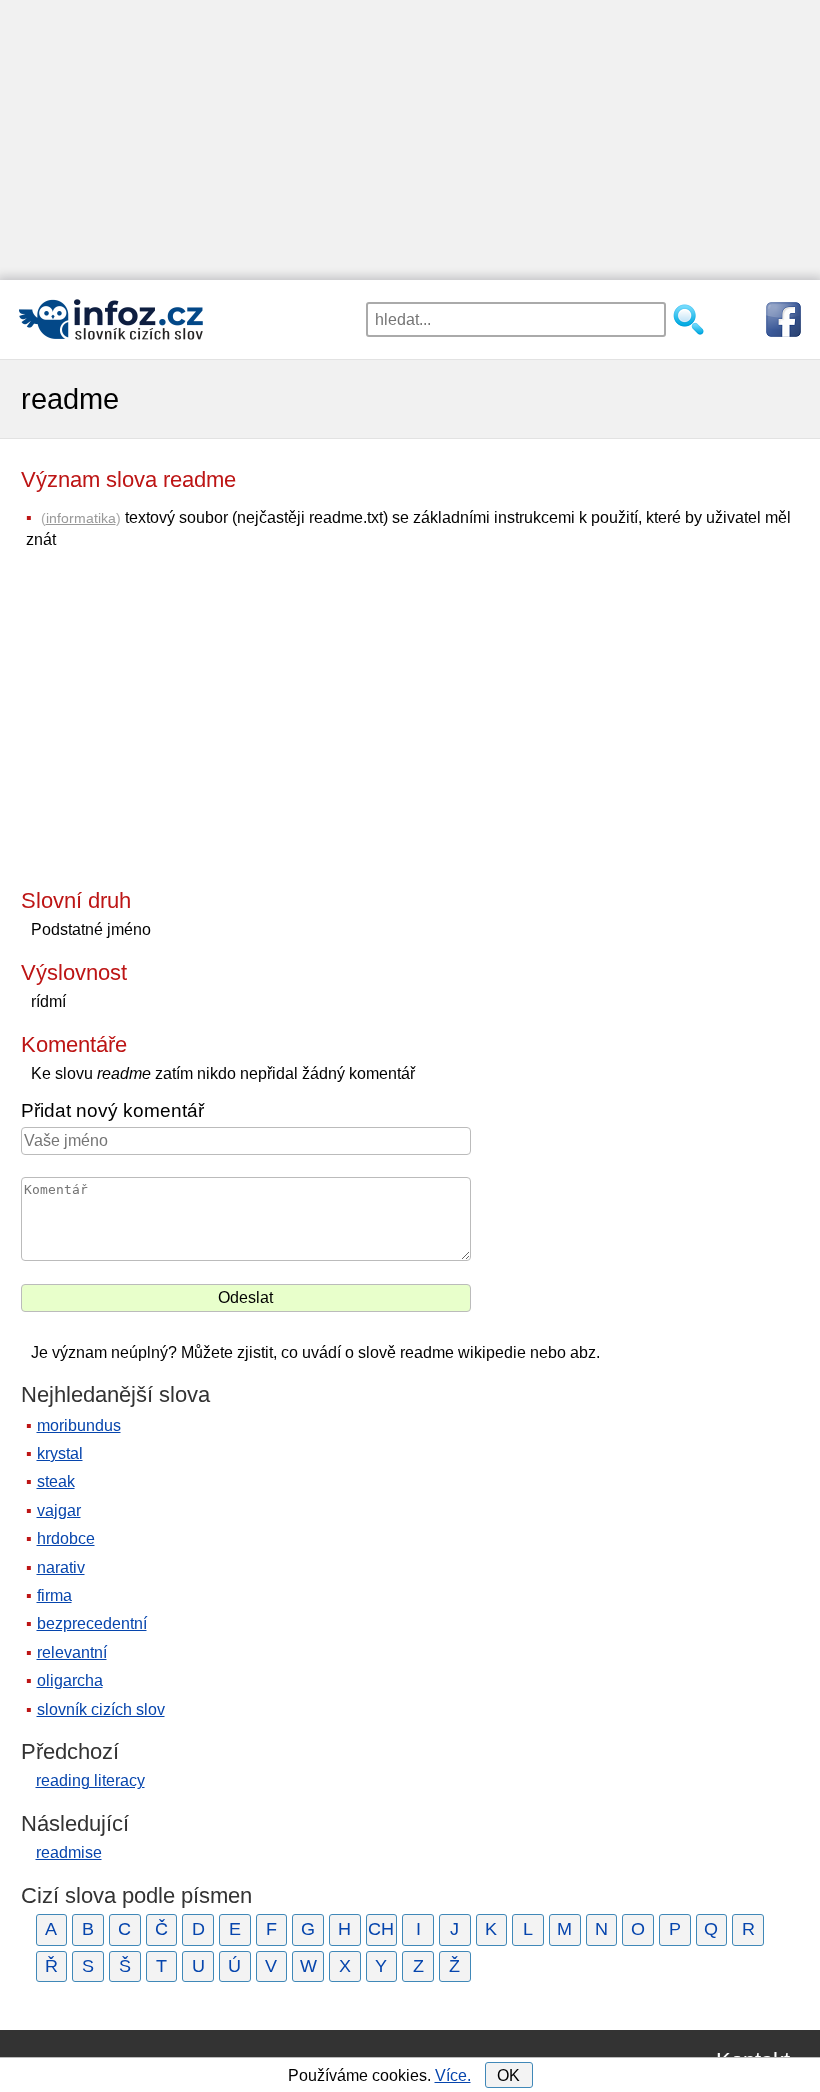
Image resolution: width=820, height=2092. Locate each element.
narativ (61, 1567)
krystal (60, 1453)
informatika (81, 518)
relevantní (72, 1652)
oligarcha (70, 1680)
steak (56, 1481)
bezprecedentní (92, 1623)
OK (508, 2075)
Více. (453, 2075)
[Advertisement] (410, 140)
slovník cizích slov (101, 1709)
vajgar (59, 1510)
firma (54, 1595)
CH (381, 1929)
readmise (69, 1852)
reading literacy (90, 1780)
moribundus (79, 1425)
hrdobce (66, 1538)
